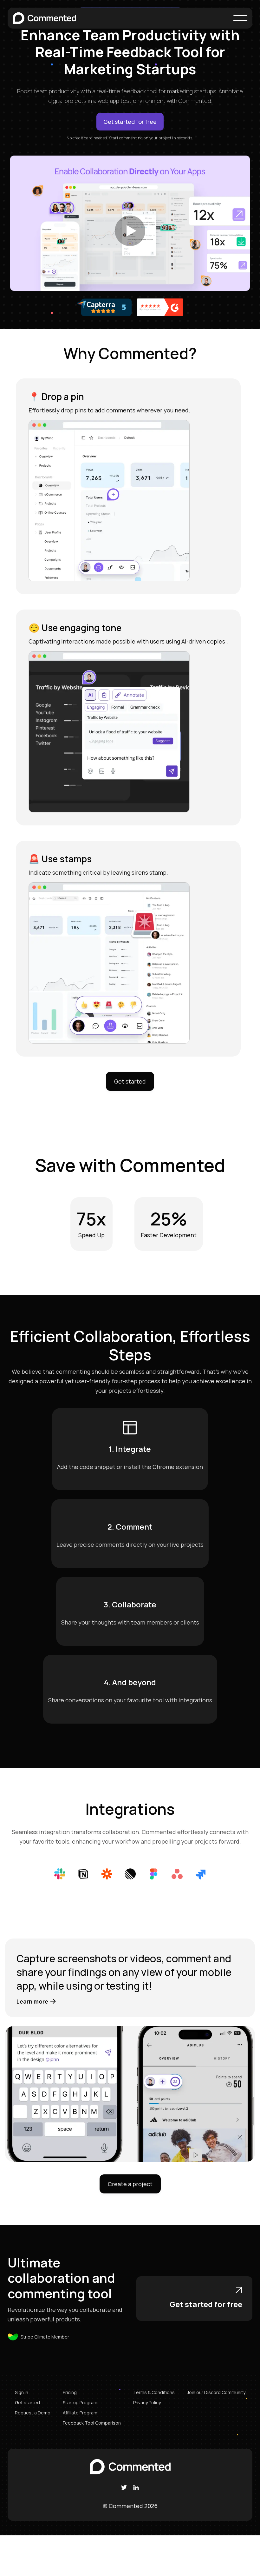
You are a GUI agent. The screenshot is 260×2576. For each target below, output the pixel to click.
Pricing (70, 2392)
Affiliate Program (80, 2413)
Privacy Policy (147, 2402)
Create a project (130, 2184)
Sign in (22, 2392)
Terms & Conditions (154, 2392)
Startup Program (80, 2402)
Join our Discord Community (216, 2392)
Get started (130, 1081)
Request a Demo (33, 2413)
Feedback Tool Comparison (92, 2423)
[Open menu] (240, 18)
